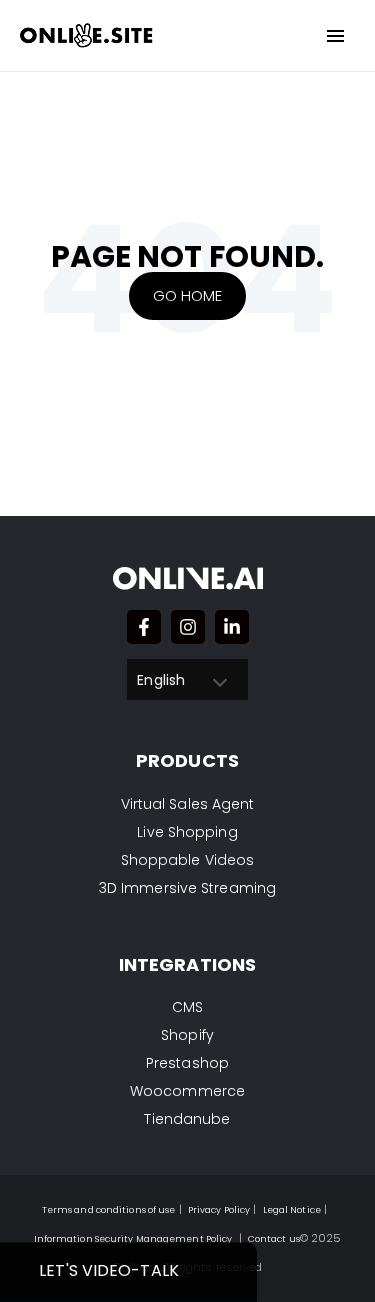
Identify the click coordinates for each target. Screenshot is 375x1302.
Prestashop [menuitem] (187, 1063)
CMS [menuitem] (187, 1007)
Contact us (274, 1239)
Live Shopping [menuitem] (187, 832)
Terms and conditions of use (109, 1210)
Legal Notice (292, 1210)
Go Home (188, 295)
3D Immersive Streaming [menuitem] (187, 888)
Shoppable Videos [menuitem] (188, 860)
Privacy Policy (219, 1210)
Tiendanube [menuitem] (187, 1119)
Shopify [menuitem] (187, 1035)
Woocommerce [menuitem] (187, 1091)
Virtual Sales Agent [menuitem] (188, 804)
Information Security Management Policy (133, 1239)
